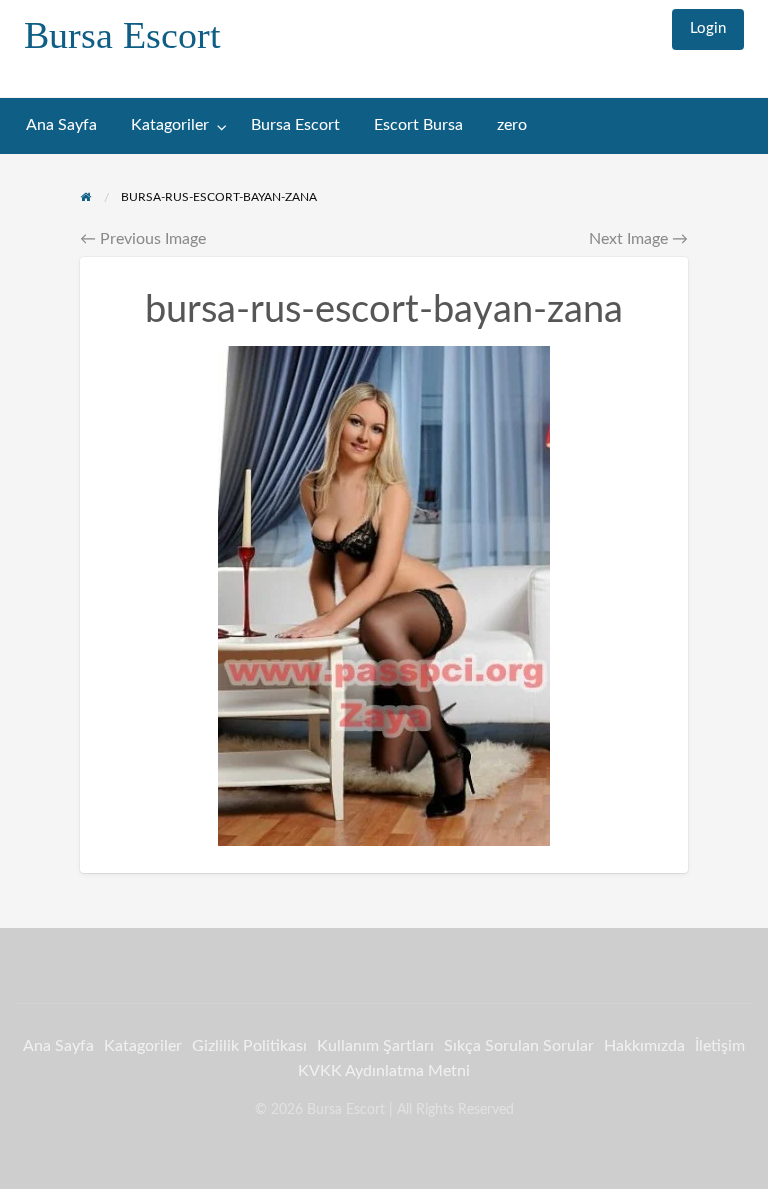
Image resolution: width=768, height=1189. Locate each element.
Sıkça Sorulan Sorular (519, 1046)
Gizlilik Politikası (249, 1046)
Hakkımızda (644, 1046)
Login (708, 28)
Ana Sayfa (61, 125)
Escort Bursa (418, 125)
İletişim (720, 1046)
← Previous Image (143, 239)
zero (512, 125)
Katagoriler (170, 125)
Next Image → (638, 239)
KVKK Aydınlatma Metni (384, 1071)
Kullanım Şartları (375, 1046)
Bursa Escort (122, 35)
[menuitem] (708, 29)
